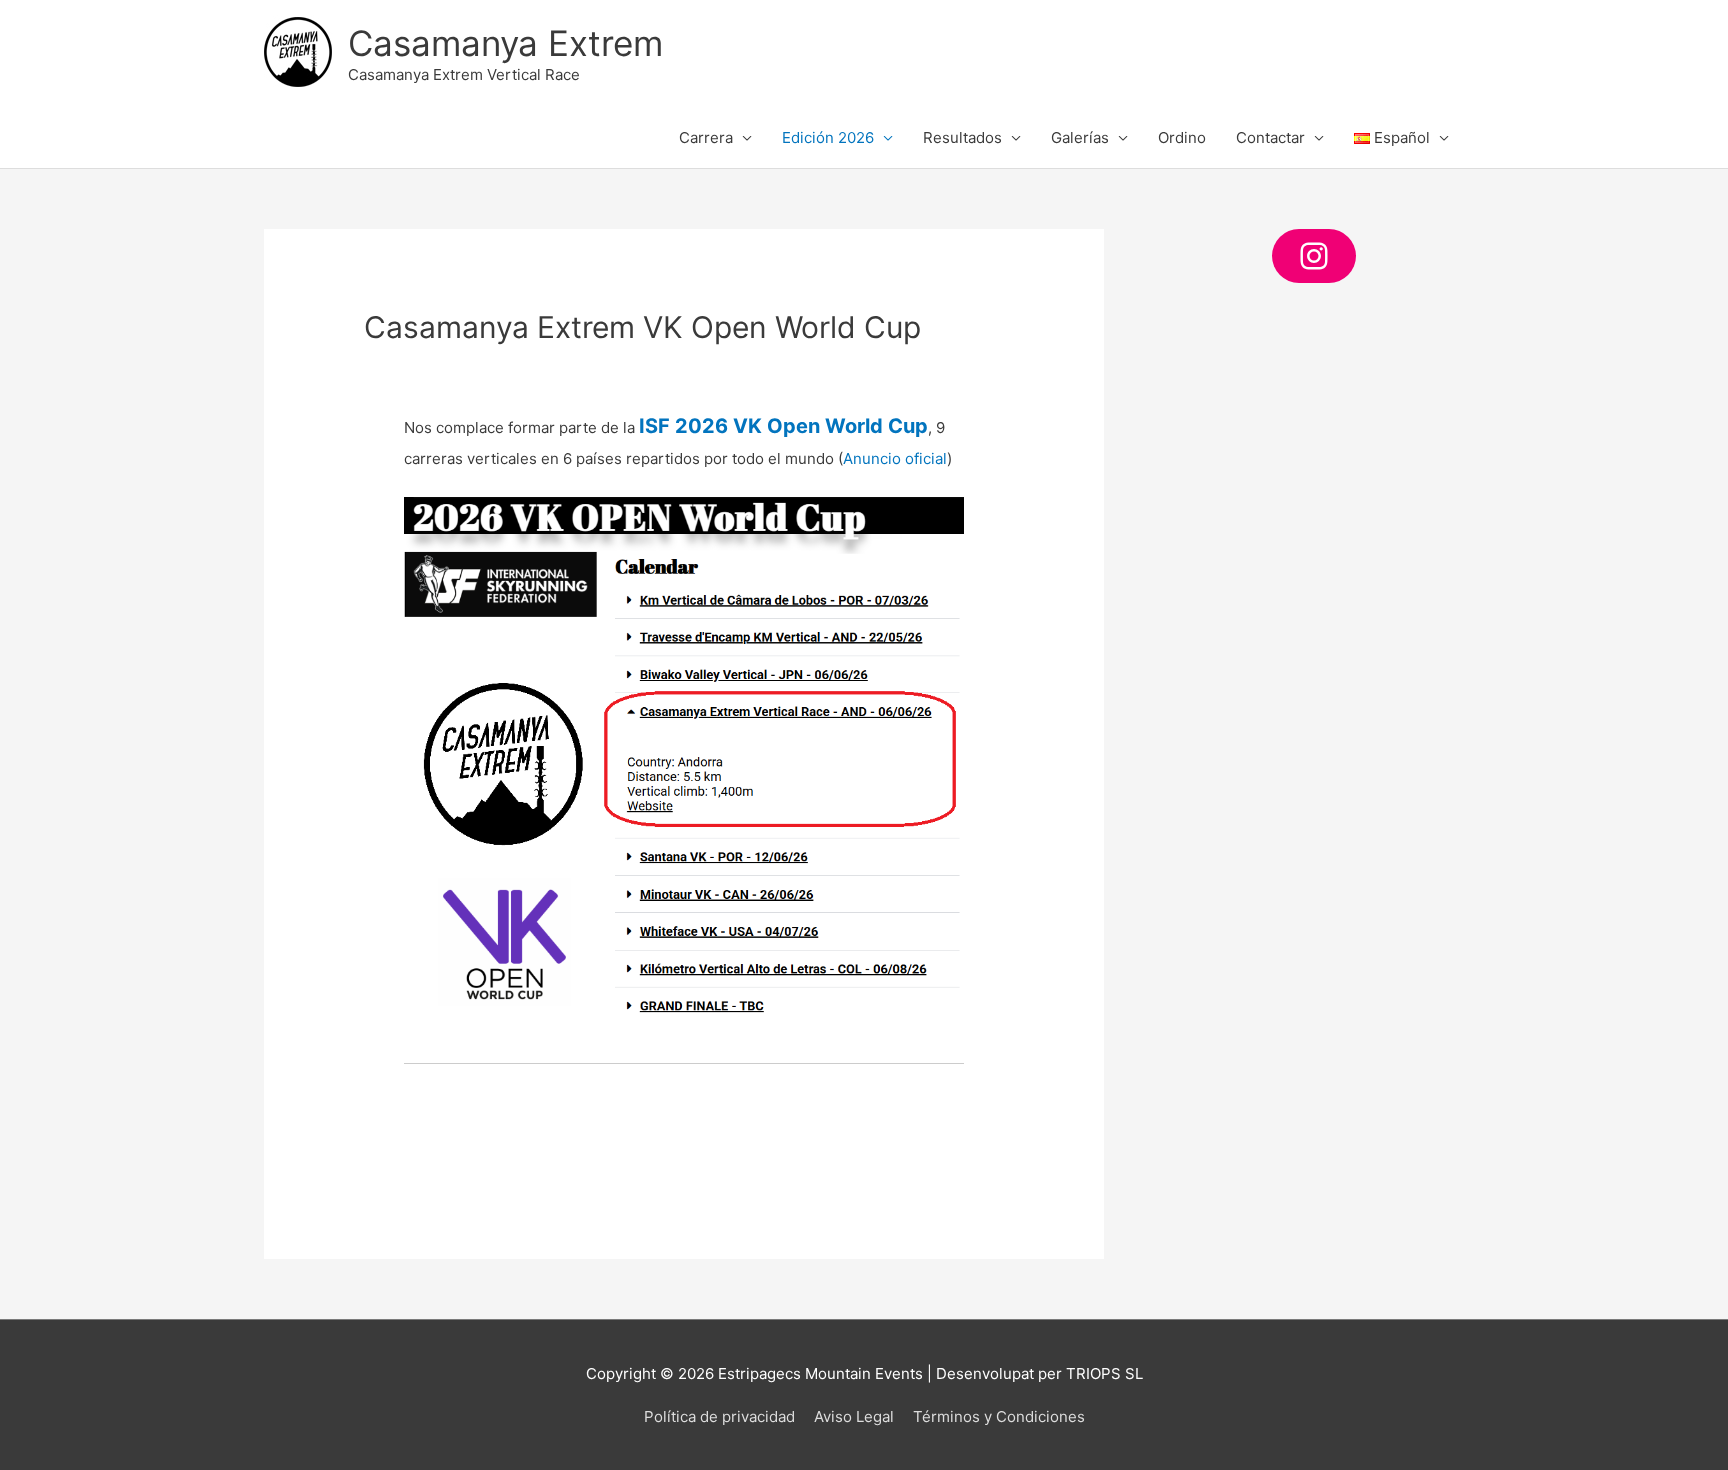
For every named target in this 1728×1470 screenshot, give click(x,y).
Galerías (1080, 137)
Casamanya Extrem (505, 43)
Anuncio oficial (895, 458)
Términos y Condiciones (999, 1416)
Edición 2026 (828, 137)
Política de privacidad (719, 1416)
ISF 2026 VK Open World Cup (783, 426)
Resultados (962, 137)
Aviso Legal (854, 1416)
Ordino (1182, 137)
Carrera (706, 137)
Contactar (1270, 137)
